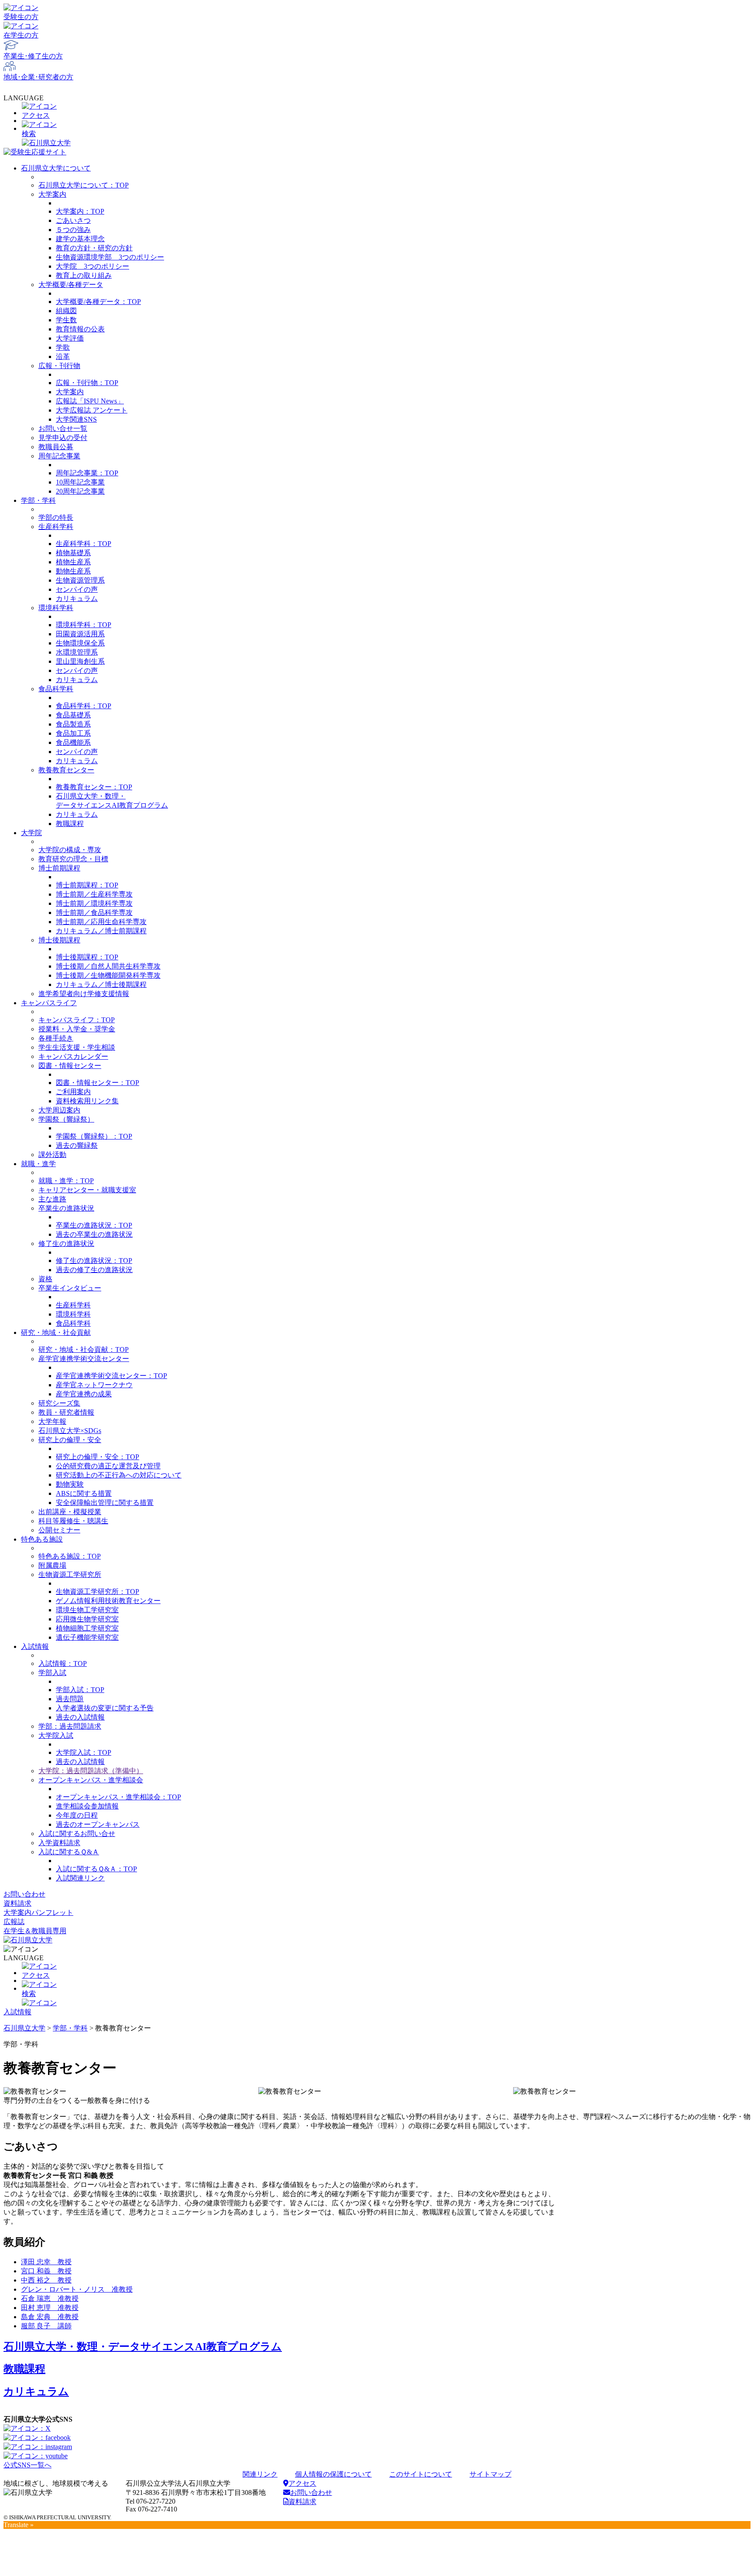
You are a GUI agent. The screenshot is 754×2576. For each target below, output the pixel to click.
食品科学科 (56, 689)
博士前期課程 (59, 868)
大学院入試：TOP (84, 1752)
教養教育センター (66, 770)
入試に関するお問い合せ (77, 1834)
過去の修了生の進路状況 (94, 1270)
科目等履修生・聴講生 (73, 1521)
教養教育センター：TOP (94, 787)
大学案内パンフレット (38, 1912)
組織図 (66, 311)
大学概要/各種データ (71, 285)
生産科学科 (56, 527)
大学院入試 (56, 1735)
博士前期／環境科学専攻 (94, 903)
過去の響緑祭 (77, 1145)
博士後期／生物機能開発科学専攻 (108, 975)
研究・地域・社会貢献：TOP (84, 1349)
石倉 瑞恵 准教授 (50, 2298)
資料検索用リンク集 (87, 1101)
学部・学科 (38, 500)
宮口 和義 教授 (46, 2271)
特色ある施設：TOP (70, 1556)
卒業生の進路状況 (66, 1208)
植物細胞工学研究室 (87, 1628)
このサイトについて (421, 2474)
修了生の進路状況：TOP (94, 1261)
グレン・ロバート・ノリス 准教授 (77, 2289)
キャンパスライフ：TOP (77, 1020)
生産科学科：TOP (84, 544)
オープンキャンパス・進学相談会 (91, 1780)
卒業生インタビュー (70, 1288)
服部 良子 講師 (46, 2326)
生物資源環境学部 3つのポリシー (110, 257)
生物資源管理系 (80, 580)
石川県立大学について (56, 168)
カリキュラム (77, 599)
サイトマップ (490, 2474)
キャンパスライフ (49, 1003)
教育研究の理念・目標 (73, 859)
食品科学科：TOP (84, 706)
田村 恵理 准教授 (50, 2308)
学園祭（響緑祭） (66, 1119)
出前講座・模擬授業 (70, 1512)
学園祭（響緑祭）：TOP (94, 1136)
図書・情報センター (70, 1066)
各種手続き (56, 1038)
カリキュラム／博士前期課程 (101, 931)
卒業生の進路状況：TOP (94, 1225)
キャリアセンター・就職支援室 (87, 1190)
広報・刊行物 (59, 366)
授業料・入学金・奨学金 (77, 1029)
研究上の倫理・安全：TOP (98, 1457)
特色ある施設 (42, 1539)
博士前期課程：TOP (87, 885)
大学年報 (52, 1421)
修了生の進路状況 (66, 1244)
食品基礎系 (73, 715)
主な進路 (52, 1199)
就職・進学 (38, 1164)
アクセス (302, 2483)
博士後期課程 (59, 940)
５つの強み (73, 230)
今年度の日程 (77, 1815)
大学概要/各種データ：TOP (98, 302)
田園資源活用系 (80, 634)
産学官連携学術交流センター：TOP (111, 1376)
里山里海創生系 (80, 661)
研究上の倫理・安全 (70, 1440)
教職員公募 (56, 447)
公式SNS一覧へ (27, 2465)
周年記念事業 (59, 456)
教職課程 (70, 824)
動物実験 (70, 1484)
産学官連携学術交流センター (84, 1359)
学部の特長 (56, 517)
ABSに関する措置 (84, 1493)
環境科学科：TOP (84, 625)
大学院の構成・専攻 (70, 850)
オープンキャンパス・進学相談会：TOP (118, 1797)
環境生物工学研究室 (87, 1610)
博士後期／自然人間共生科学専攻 (108, 966)
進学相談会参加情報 (87, 1806)
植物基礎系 (73, 553)
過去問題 (70, 1699)
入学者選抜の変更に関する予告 (105, 1708)
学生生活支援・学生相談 (77, 1047)
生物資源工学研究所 (70, 1575)
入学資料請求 (59, 1843)
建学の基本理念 (80, 239)
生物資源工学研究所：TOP (98, 1592)
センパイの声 (77, 589)
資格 (45, 1279)
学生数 (66, 320)
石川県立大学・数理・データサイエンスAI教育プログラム (143, 2347)
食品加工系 (73, 733)
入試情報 (35, 1646)
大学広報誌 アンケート (92, 410)
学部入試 (52, 1673)
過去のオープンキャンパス (98, 1824)
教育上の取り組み (84, 275)
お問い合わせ (24, 1894)
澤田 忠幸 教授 (46, 2262)
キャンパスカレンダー (73, 1056)
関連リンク (260, 2474)
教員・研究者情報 (66, 1412)
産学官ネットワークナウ (94, 1385)
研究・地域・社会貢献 (56, 1332)
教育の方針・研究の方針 (94, 248)
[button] (377, 130)
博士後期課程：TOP (87, 957)
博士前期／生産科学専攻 (94, 894)
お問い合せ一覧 (63, 428)
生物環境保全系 (80, 643)
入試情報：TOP (63, 1663)
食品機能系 (73, 742)
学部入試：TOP (80, 1690)
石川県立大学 (24, 2028)
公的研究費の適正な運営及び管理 (108, 1466)
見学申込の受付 (63, 438)
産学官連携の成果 (84, 1394)
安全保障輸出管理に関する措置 (105, 1503)
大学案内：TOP (80, 211)
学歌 (63, 347)
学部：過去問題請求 (70, 1726)
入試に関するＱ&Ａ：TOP (96, 1869)
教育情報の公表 (80, 329)
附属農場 (52, 1565)
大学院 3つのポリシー (93, 266)
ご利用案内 (73, 1092)
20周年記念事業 (80, 491)
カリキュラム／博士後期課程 (101, 984)
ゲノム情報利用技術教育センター (108, 1601)
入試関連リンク (80, 1878)
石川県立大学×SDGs (70, 1431)
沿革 (63, 357)
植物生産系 (73, 562)
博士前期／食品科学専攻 (94, 913)
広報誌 (14, 1922)
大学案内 (52, 194)
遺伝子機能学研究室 (87, 1637)
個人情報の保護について (333, 2474)
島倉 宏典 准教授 (50, 2317)
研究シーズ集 (59, 1403)
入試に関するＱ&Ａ (69, 1852)
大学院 (31, 833)
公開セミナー (59, 1530)
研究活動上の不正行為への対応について (119, 1475)
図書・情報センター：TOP (98, 1083)
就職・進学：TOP (66, 1181)
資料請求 (17, 1903)
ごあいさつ (73, 220)
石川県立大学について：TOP (84, 185)
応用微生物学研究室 (87, 1619)
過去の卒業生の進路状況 (94, 1234)
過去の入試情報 (80, 1717)
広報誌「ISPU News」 (90, 401)
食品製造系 (73, 724)
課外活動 (52, 1155)
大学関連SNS (76, 419)
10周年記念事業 (80, 482)
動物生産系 (73, 571)
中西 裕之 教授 (46, 2280)
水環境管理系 (77, 652)
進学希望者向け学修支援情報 (84, 994)
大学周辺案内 (59, 1110)
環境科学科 (56, 608)
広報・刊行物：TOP (87, 383)
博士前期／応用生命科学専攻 (101, 922)
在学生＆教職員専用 (35, 1931)
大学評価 (70, 338)
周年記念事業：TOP (87, 473)
